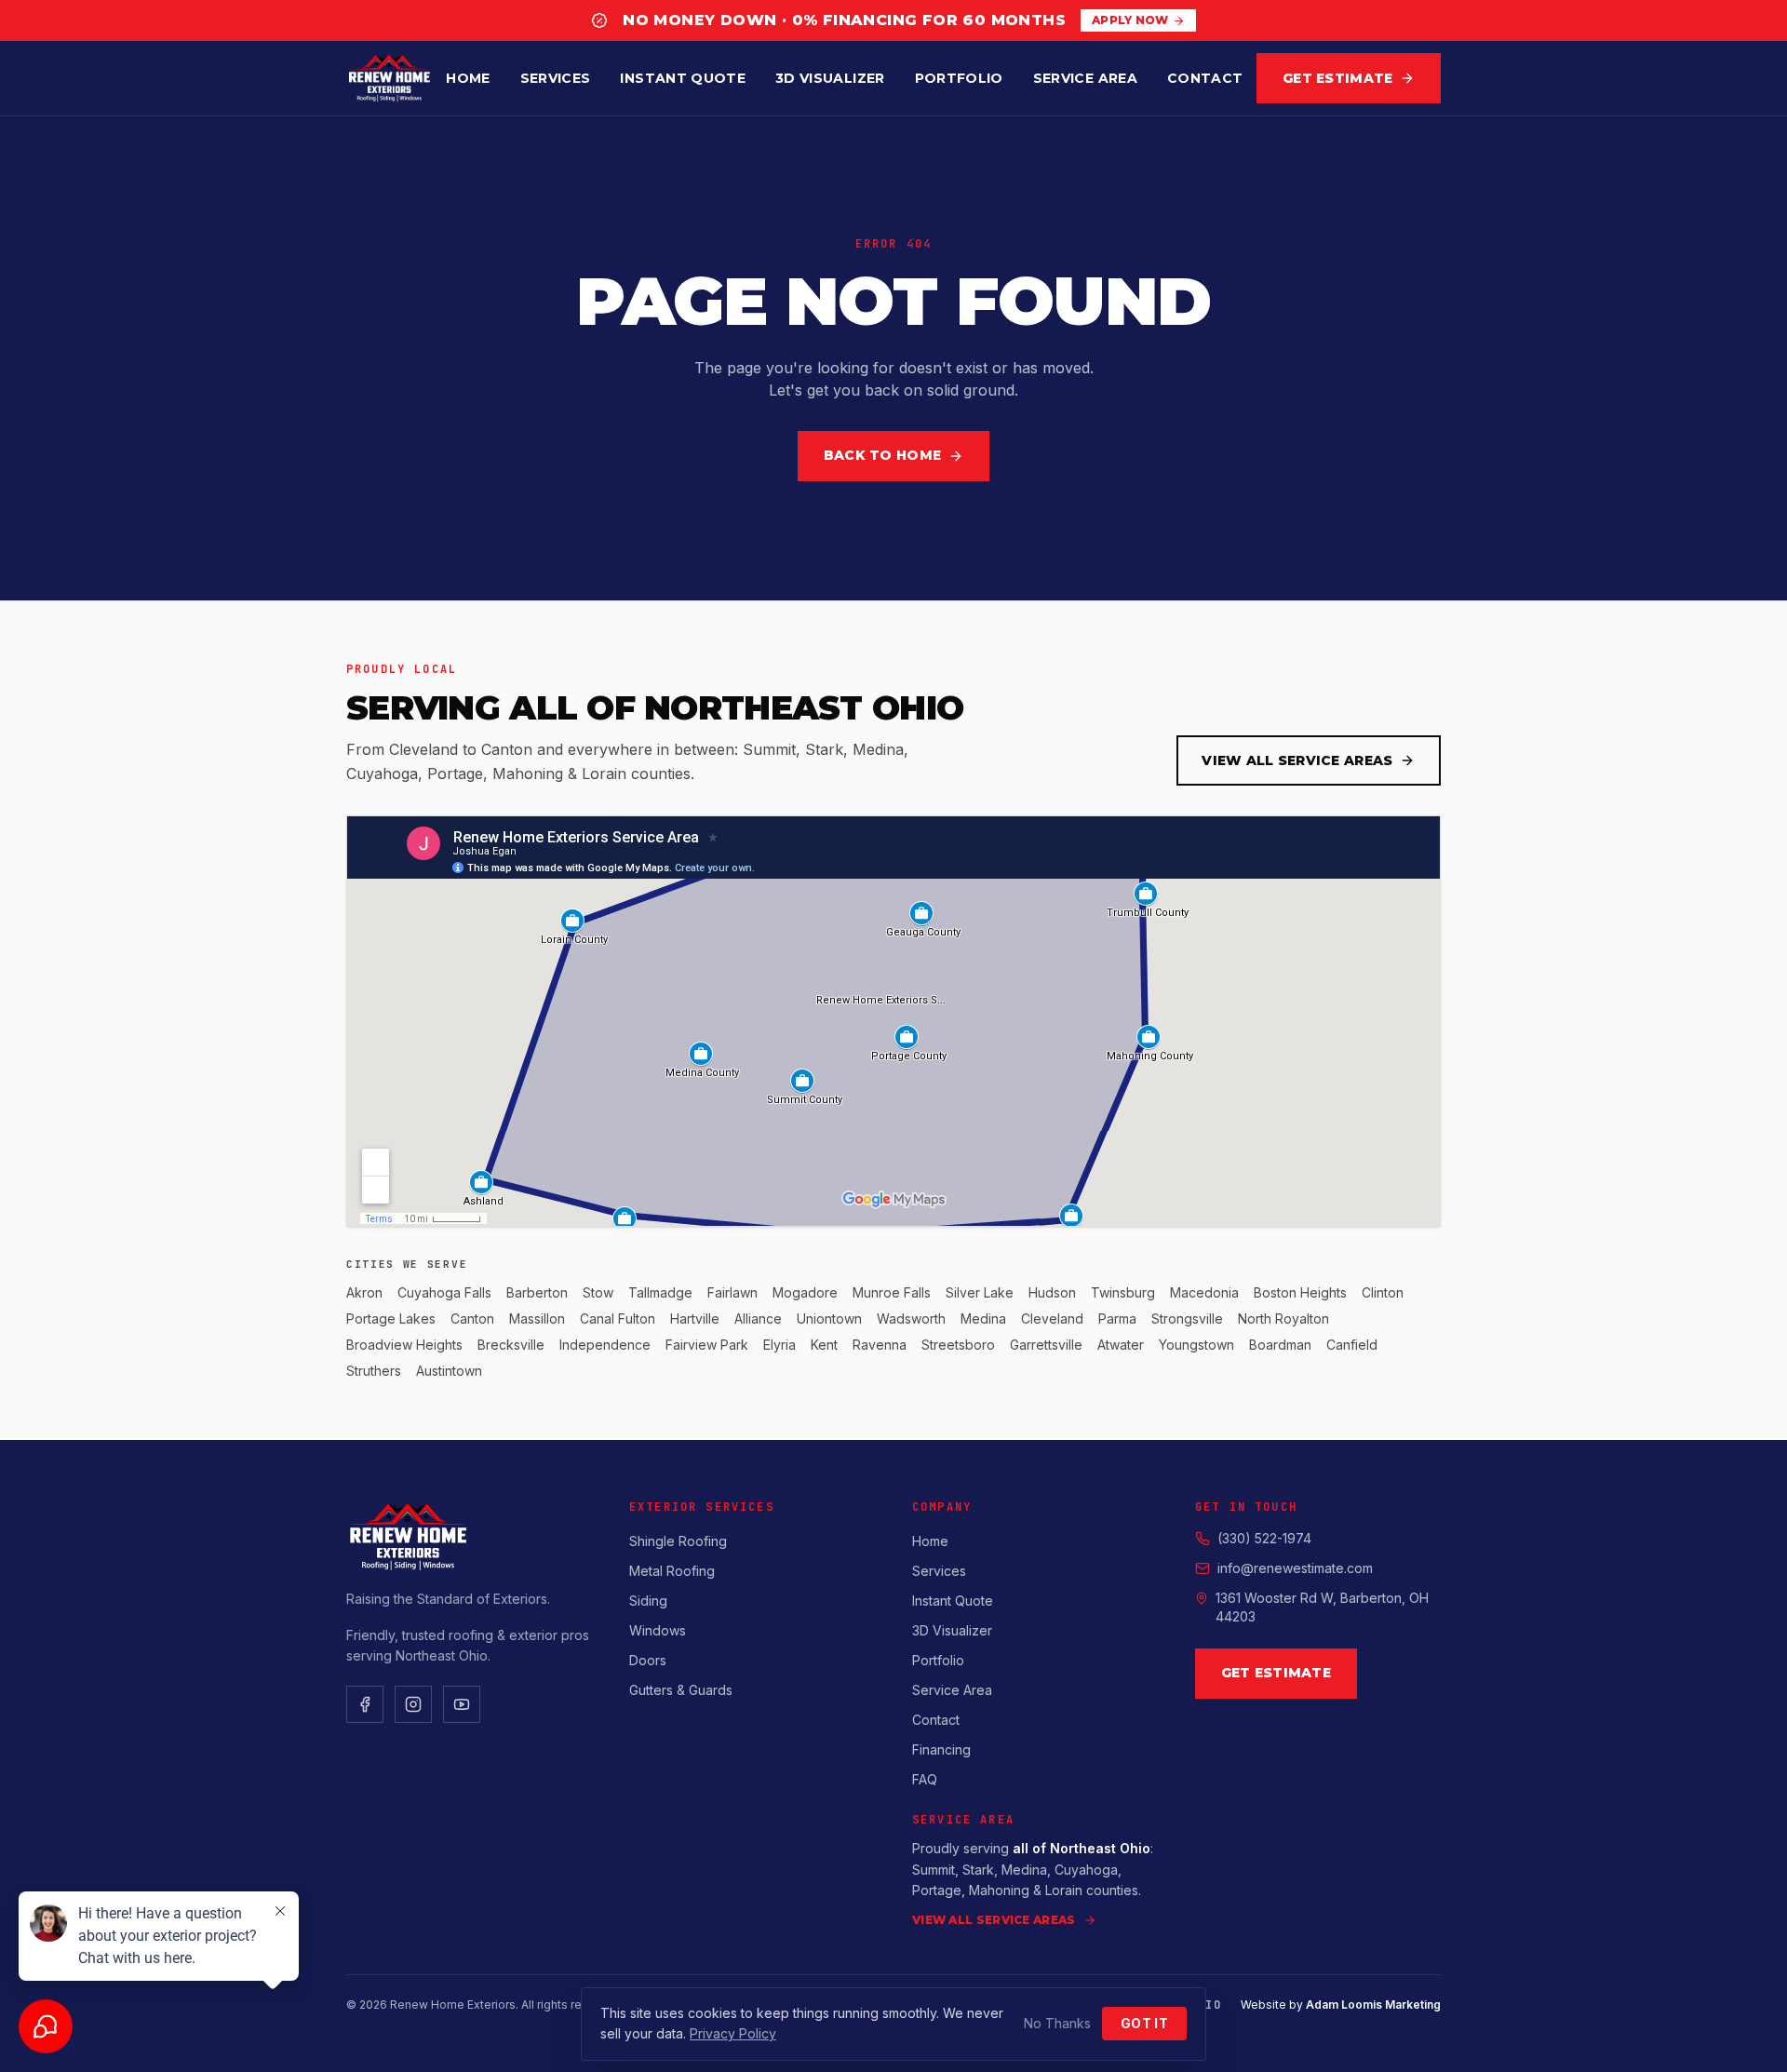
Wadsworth (911, 1319)
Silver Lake (980, 1292)
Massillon (537, 1319)
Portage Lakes (391, 1319)
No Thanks (1057, 2023)
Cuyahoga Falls (444, 1292)
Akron (364, 1292)
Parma (1117, 1319)
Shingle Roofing (678, 1541)
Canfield (1352, 1345)
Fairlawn (732, 1292)
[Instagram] (413, 1704)
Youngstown (1196, 1345)
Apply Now (1130, 20)
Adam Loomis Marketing (1373, 2005)
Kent (824, 1345)
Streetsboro (958, 1345)
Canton (472, 1319)
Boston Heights (1300, 1292)
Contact (1205, 78)
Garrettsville (1046, 1345)
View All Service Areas (1297, 760)
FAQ (925, 1779)
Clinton (1383, 1292)
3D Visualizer (830, 78)
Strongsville (1187, 1319)
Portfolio (959, 78)
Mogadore (805, 1292)
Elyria (779, 1345)
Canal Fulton (618, 1319)
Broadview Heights (404, 1345)
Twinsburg (1123, 1292)
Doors (648, 1660)
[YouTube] (462, 1704)
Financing (941, 1749)
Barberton (537, 1292)
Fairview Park (707, 1345)
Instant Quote (683, 78)
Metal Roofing (672, 1571)
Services (556, 78)
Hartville (695, 1319)
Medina (983, 1319)
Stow (598, 1292)
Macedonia (1204, 1292)
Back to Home (882, 455)
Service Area (1085, 78)
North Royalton (1283, 1319)
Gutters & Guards (681, 1690)
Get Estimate (1337, 78)
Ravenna (880, 1345)
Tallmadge (660, 1292)
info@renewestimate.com (1295, 1568)
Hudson (1052, 1292)
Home (468, 78)
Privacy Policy (733, 2033)
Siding (648, 1601)
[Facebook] (365, 1704)
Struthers (374, 1371)
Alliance (758, 1319)
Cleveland (1052, 1319)
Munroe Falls (892, 1292)
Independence (605, 1345)
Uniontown (829, 1319)
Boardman (1280, 1345)
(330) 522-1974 (1264, 1538)
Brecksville (511, 1345)
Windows (658, 1630)
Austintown (449, 1371)
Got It (1144, 2023)
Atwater (1121, 1345)
